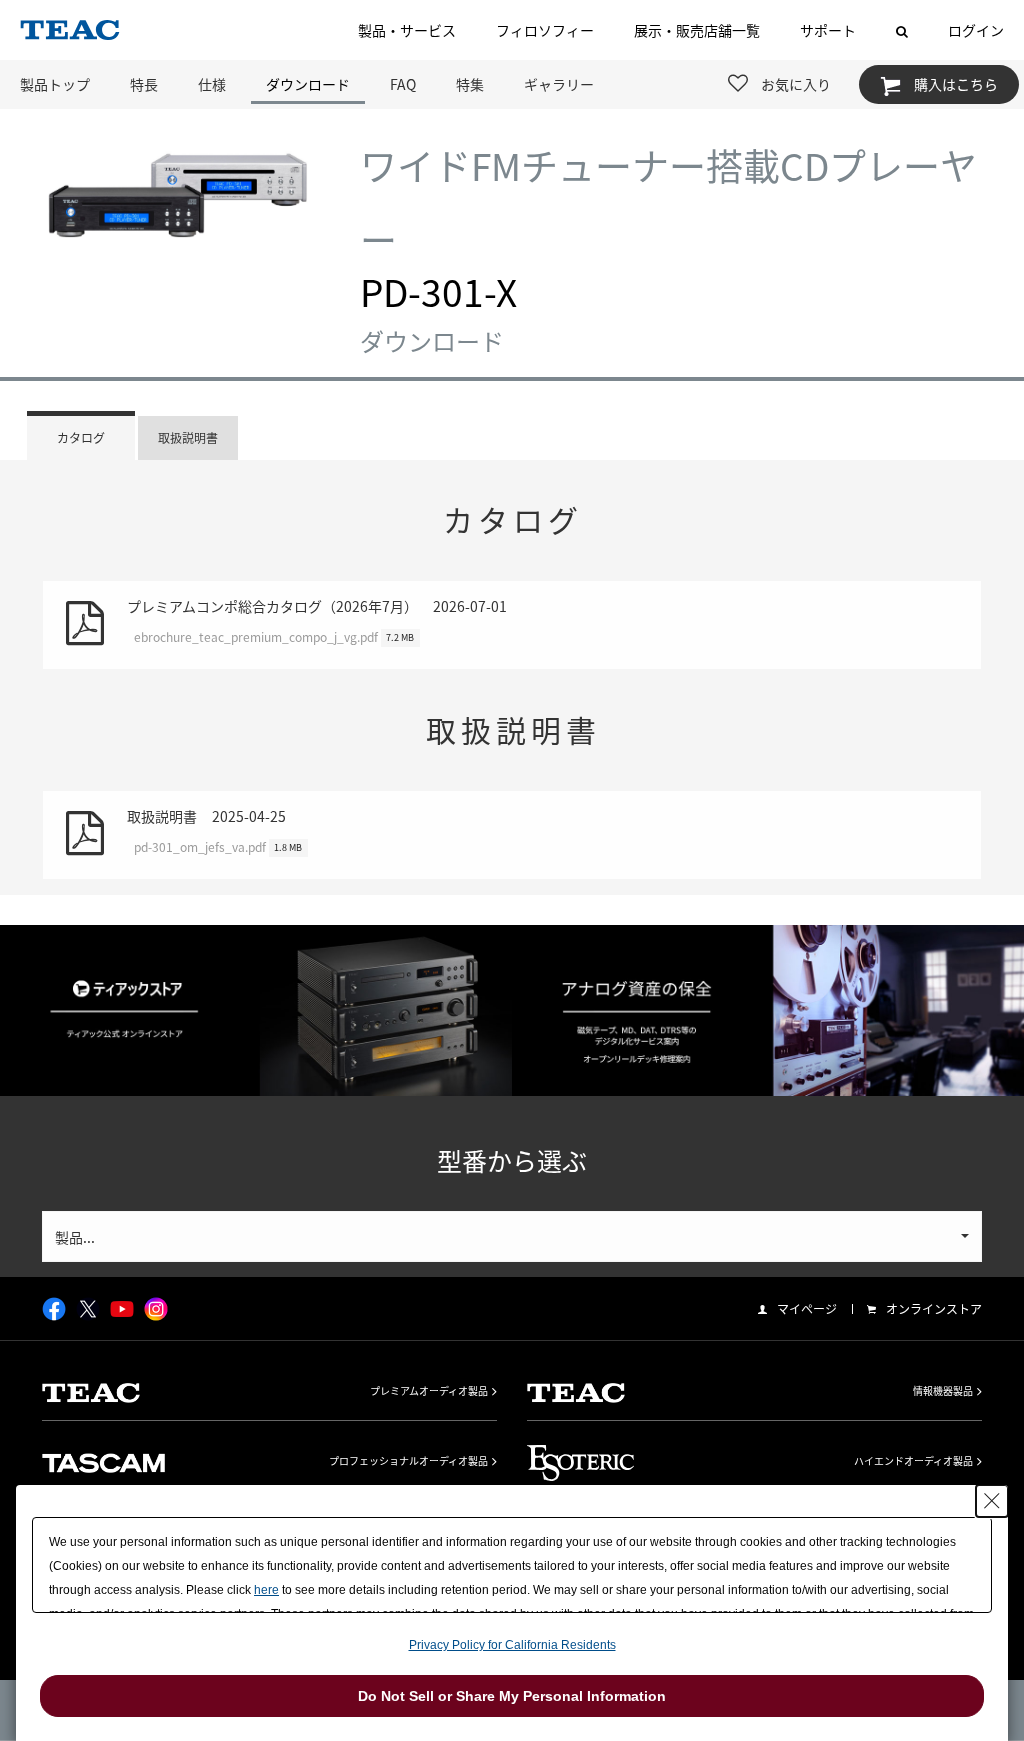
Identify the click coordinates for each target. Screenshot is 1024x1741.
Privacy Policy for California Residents (512, 1645)
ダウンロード (308, 84)
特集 (470, 84)
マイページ (807, 1309)
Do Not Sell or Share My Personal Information (512, 1696)
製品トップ (55, 84)
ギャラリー (559, 84)
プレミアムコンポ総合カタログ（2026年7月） (317, 621)
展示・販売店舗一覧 (697, 30)
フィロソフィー (545, 30)
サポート (828, 30)
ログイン (976, 30)
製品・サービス (407, 30)
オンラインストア (934, 1309)
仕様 (212, 84)
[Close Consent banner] (992, 1501)
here (266, 1590)
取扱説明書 (188, 438)
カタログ (81, 438)
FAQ (403, 84)
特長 (144, 84)
